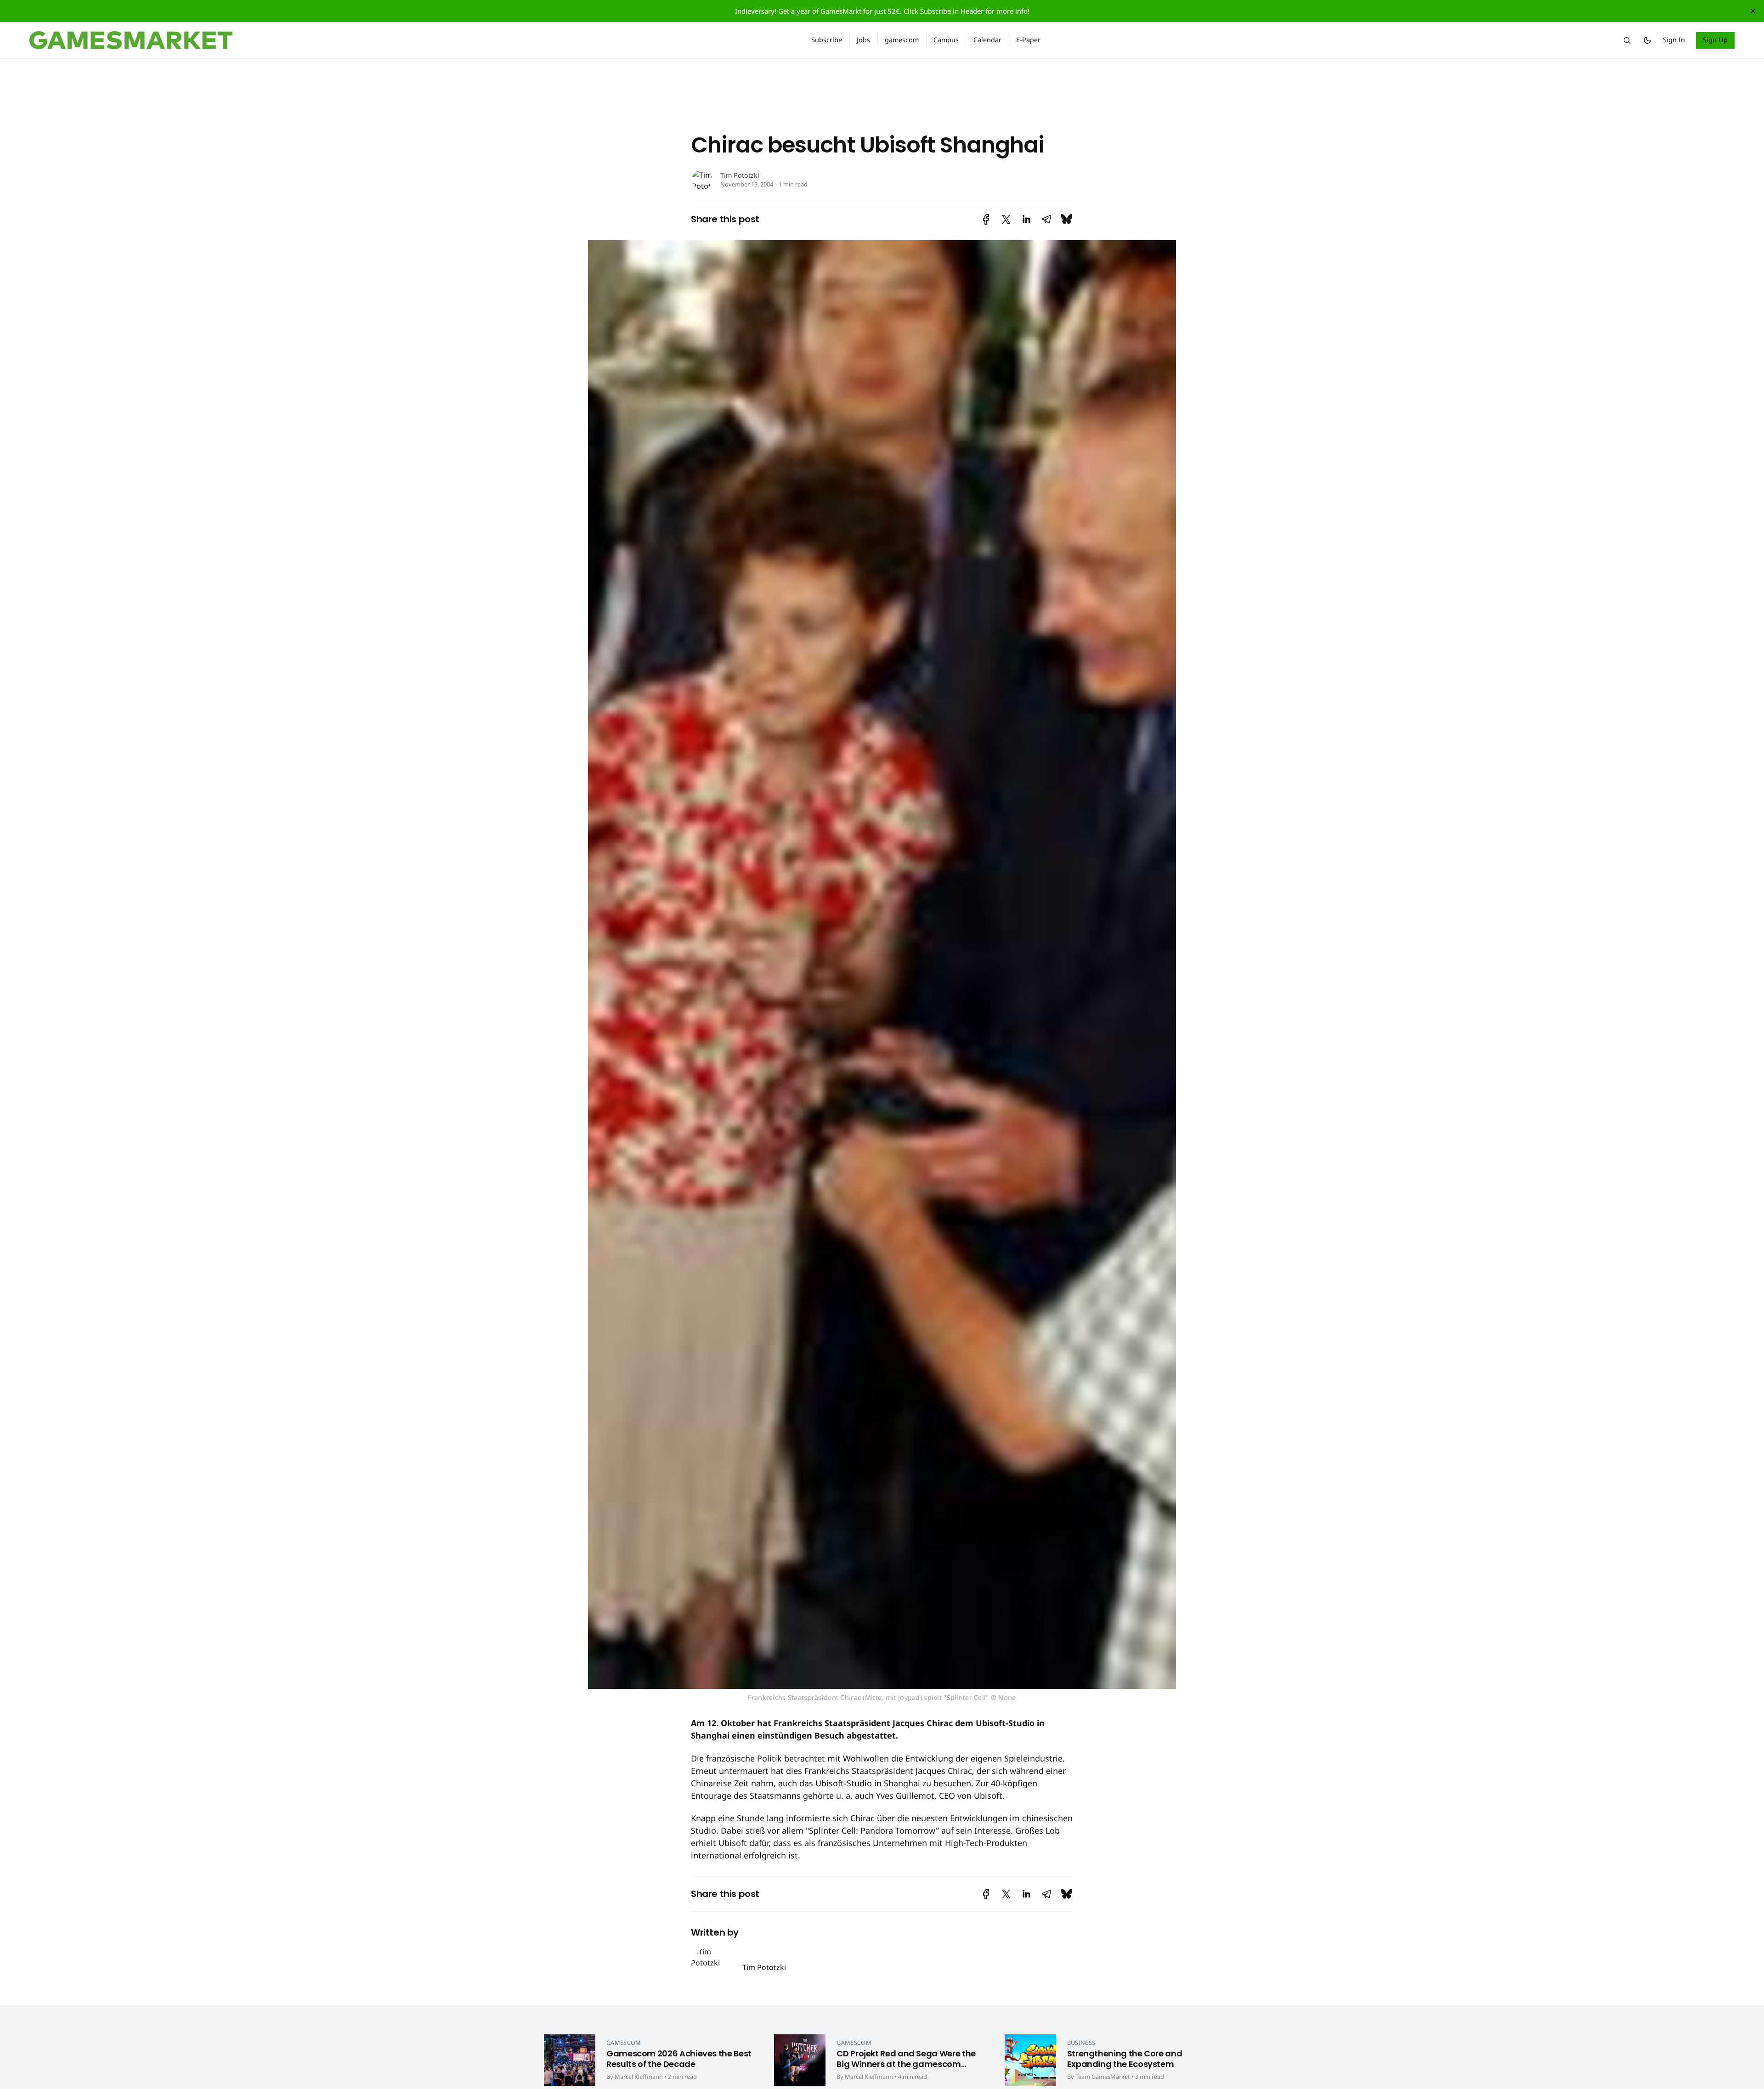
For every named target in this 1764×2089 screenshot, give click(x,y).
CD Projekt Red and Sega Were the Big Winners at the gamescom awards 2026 (906, 2064)
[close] (1753, 11)
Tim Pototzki (740, 175)
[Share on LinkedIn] (1026, 219)
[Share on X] (1006, 219)
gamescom (624, 2043)
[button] (1627, 40)
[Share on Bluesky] (1067, 219)
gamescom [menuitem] (902, 40)
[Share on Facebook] (986, 219)
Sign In (1674, 40)
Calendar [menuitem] (987, 40)
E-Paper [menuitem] (1028, 40)
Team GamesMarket (1103, 2077)
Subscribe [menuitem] (827, 40)
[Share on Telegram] (1046, 219)
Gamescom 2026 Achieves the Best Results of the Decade (679, 2059)
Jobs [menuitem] (863, 40)
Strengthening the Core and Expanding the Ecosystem (1125, 2059)
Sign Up (1716, 40)
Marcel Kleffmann (639, 2077)
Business (1081, 2043)
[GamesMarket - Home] (409, 40)
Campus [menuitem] (946, 40)
